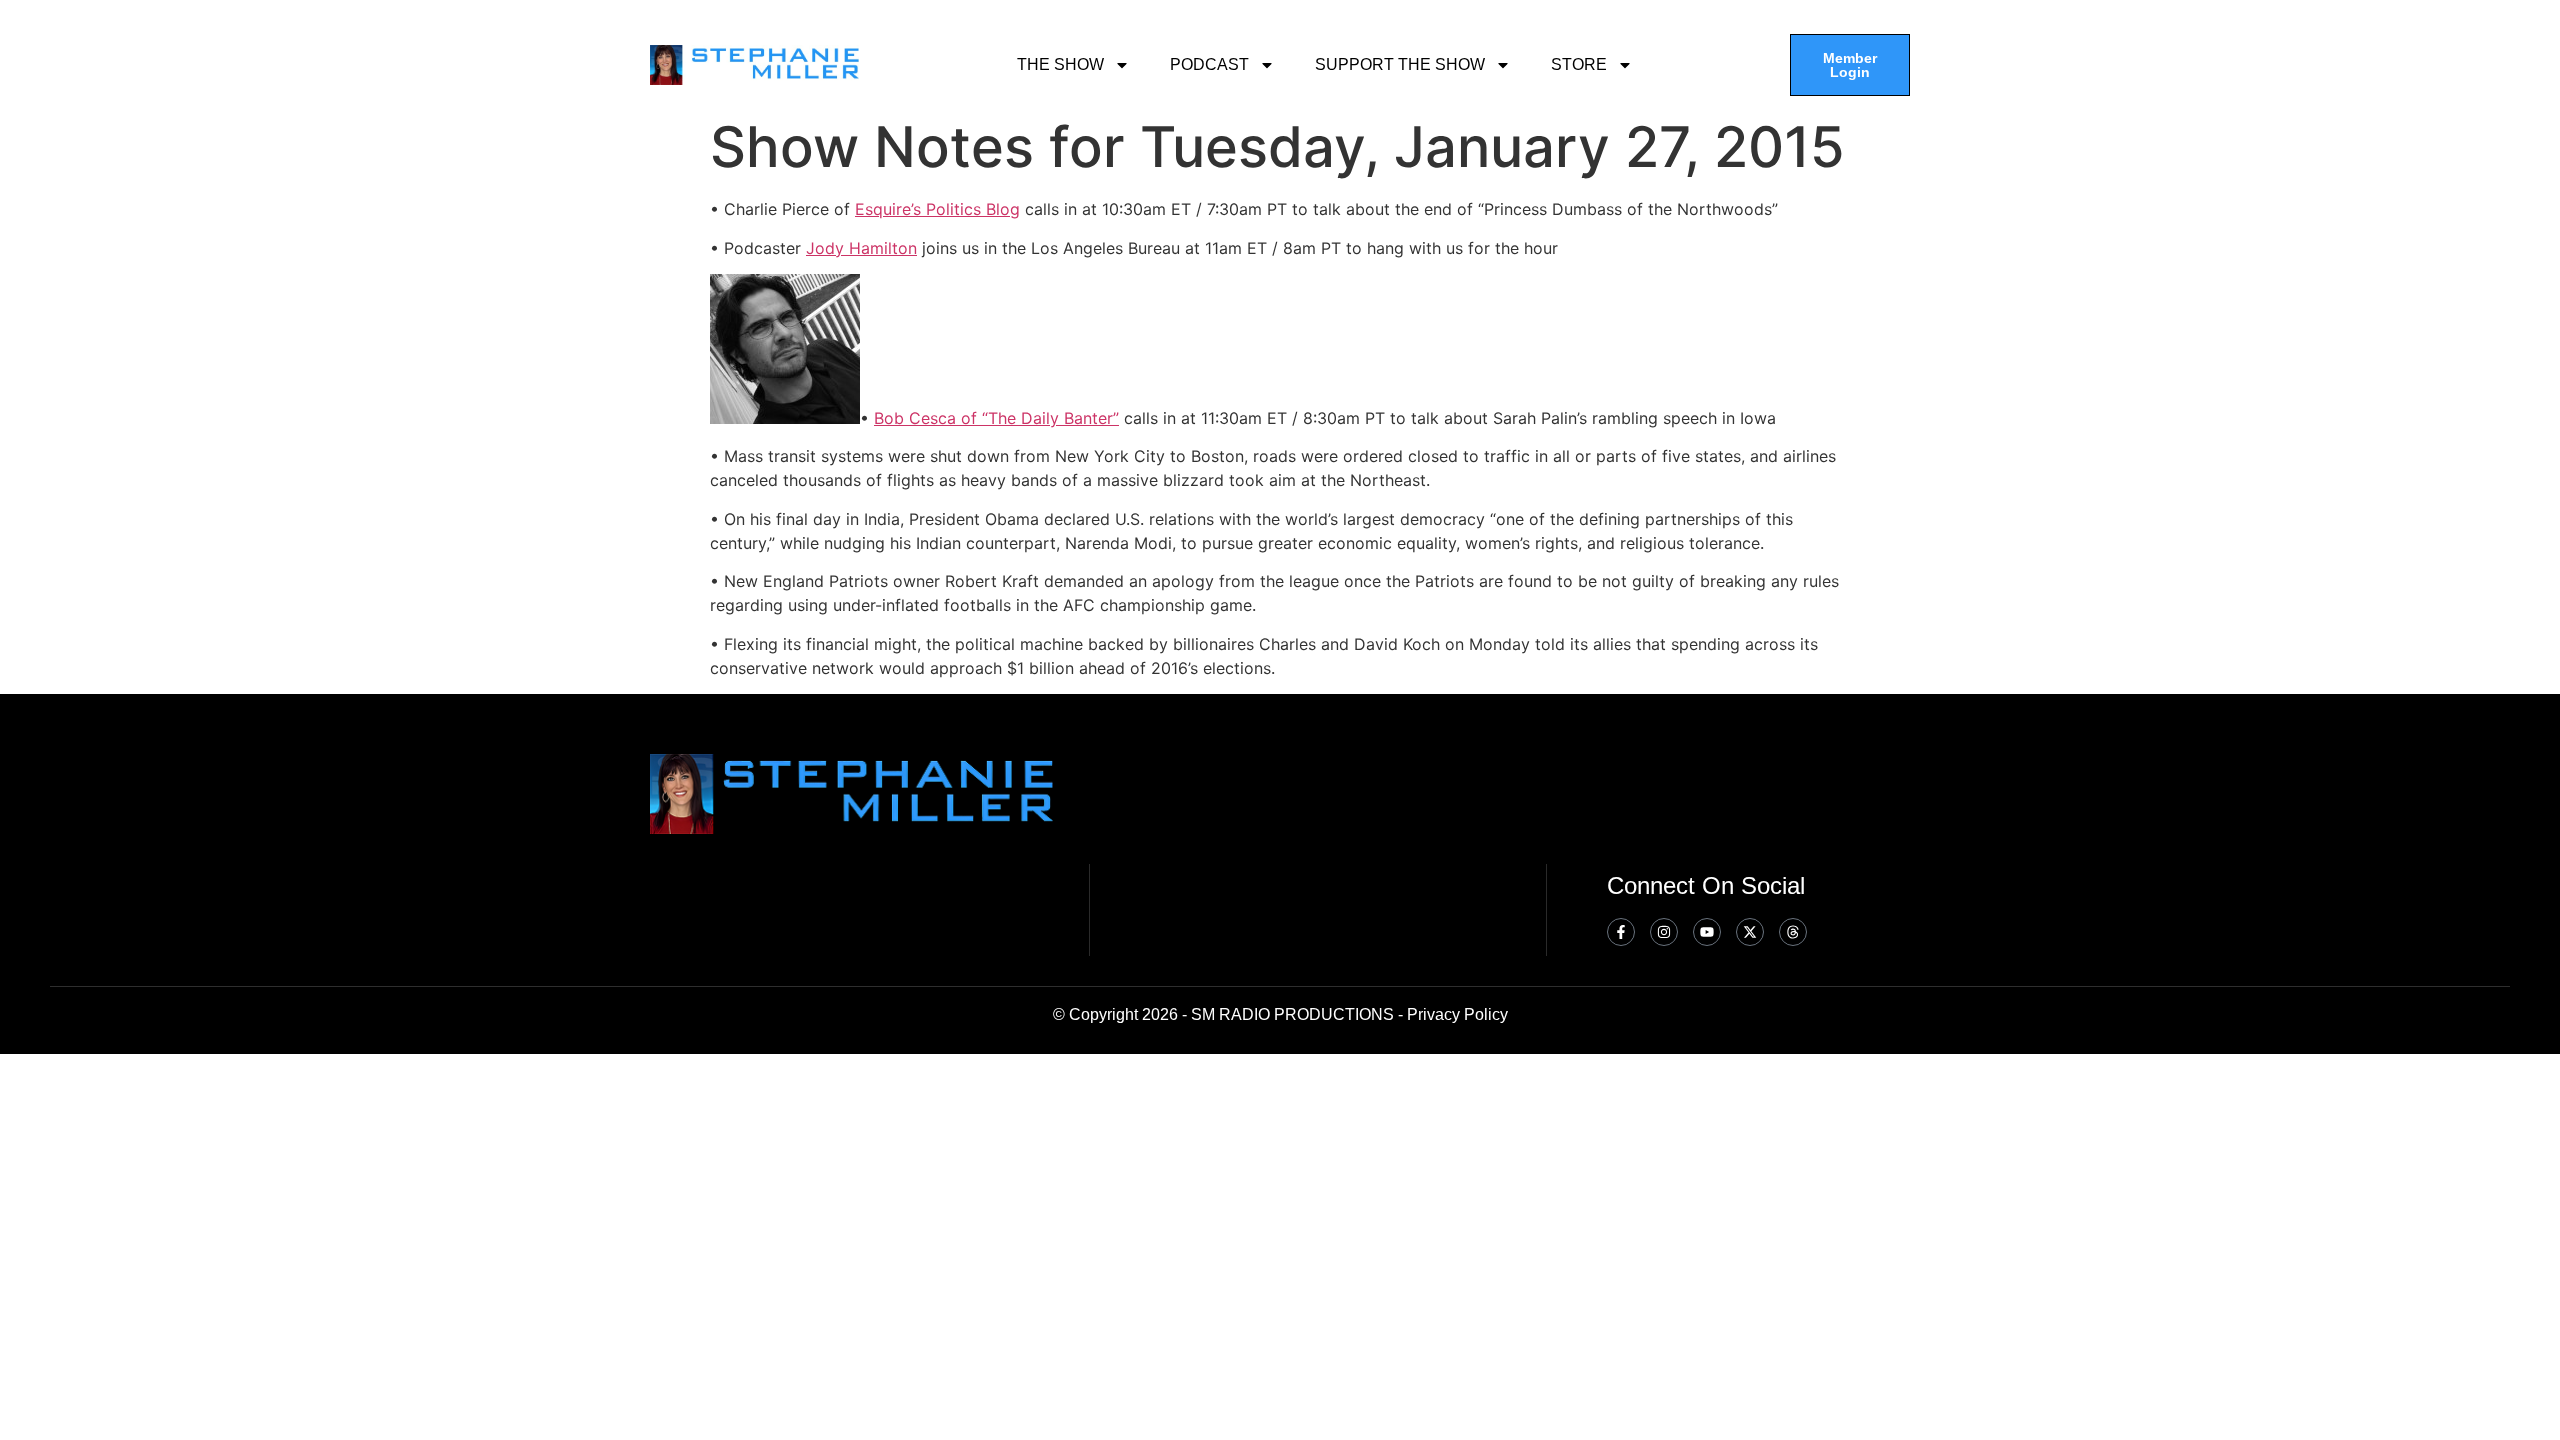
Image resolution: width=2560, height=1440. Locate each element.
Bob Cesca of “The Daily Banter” (996, 418)
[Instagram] (1664, 932)
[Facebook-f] (1621, 932)
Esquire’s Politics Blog (937, 209)
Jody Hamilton (861, 248)
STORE (1579, 64)
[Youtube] (1707, 932)
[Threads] (1793, 932)
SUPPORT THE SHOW (1400, 64)
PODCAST (1209, 64)
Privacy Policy (1457, 1014)
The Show (1060, 64)
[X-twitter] (1750, 932)
